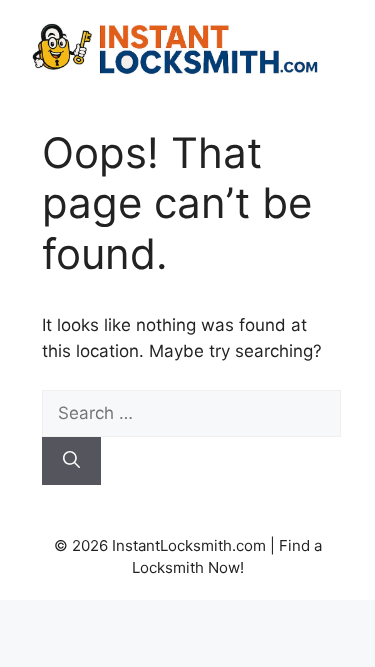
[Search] (71, 461)
